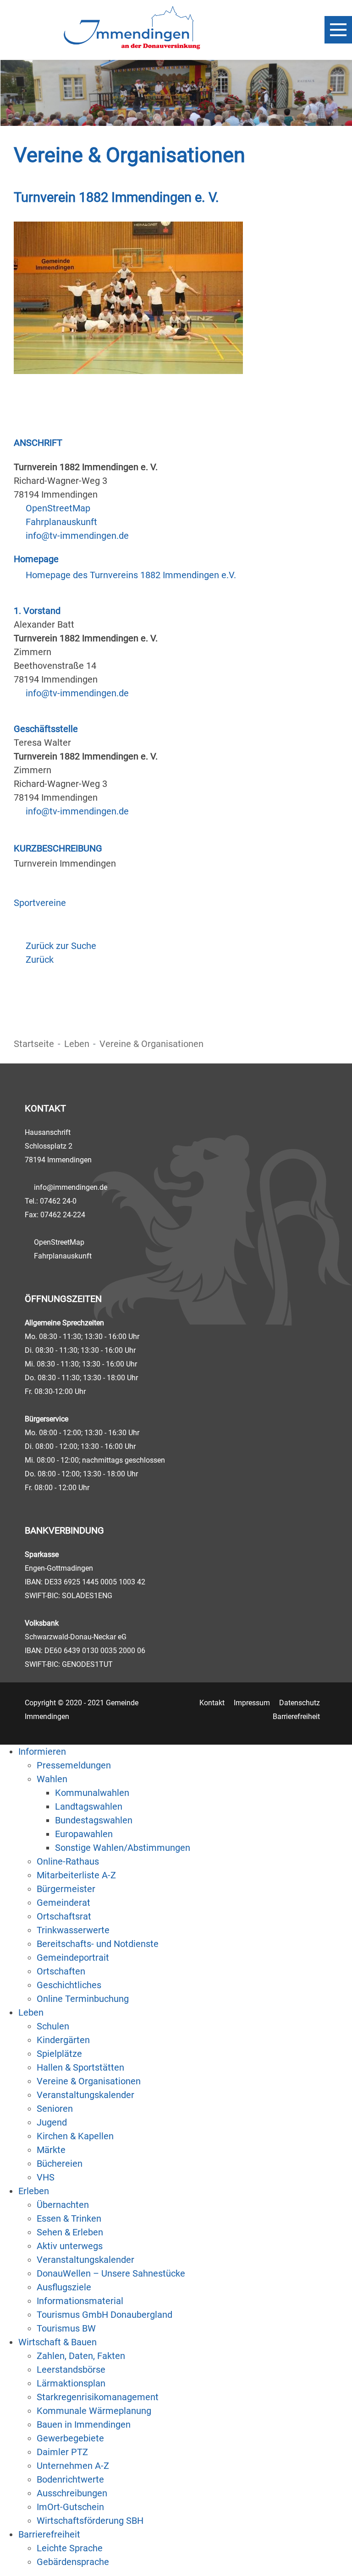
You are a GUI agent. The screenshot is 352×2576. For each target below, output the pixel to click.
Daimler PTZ (62, 2452)
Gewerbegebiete (70, 2438)
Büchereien (60, 2164)
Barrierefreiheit (296, 1716)
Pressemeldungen (74, 1765)
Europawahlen (84, 1834)
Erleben (34, 2191)
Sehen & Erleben (70, 2232)
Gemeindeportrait (73, 1958)
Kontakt (212, 1703)
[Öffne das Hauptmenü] (338, 30)
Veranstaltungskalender (85, 2095)
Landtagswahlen (89, 1806)
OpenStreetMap (58, 508)
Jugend (52, 2122)
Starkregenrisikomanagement (98, 2397)
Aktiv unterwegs (70, 2246)
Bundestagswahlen (94, 1820)
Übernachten (63, 2205)
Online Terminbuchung (83, 1999)
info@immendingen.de (71, 1187)
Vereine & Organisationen (89, 2081)
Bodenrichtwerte (70, 2479)
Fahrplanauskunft (61, 522)
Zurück (40, 960)
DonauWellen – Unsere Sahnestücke (111, 2273)
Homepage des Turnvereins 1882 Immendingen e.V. (131, 575)
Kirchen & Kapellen (75, 2136)
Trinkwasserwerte (73, 1930)
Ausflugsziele (64, 2287)
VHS (46, 2177)
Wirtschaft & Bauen (58, 2342)
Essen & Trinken (69, 2218)
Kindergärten (63, 2040)
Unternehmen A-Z (73, 2466)
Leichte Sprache (70, 2548)
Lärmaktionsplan (71, 2383)
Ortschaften (61, 1971)
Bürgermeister (66, 1889)
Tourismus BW (66, 2328)
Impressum (252, 1703)
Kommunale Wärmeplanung (94, 2411)
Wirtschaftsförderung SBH (90, 2521)
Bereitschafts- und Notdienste (98, 1944)
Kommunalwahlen (92, 1793)
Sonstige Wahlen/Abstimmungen (123, 1848)
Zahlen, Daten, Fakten (81, 2356)
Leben (77, 1044)
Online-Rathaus (68, 1861)
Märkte (51, 2150)
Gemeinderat (63, 1903)
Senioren (55, 2109)
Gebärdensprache (73, 2562)
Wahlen (52, 1779)
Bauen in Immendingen (84, 2424)
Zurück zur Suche (61, 946)
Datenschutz (300, 1703)
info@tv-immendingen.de (77, 536)
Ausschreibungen (72, 2493)
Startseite (34, 1044)
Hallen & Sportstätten (80, 2067)
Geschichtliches (69, 1985)
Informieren (42, 1752)
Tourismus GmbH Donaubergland (104, 2315)
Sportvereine (40, 903)
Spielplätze (59, 2054)
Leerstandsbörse (71, 2370)
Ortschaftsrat (64, 1916)
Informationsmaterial (80, 2301)
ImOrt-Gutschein (70, 2507)
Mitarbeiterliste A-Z (76, 1875)
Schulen (53, 2026)
